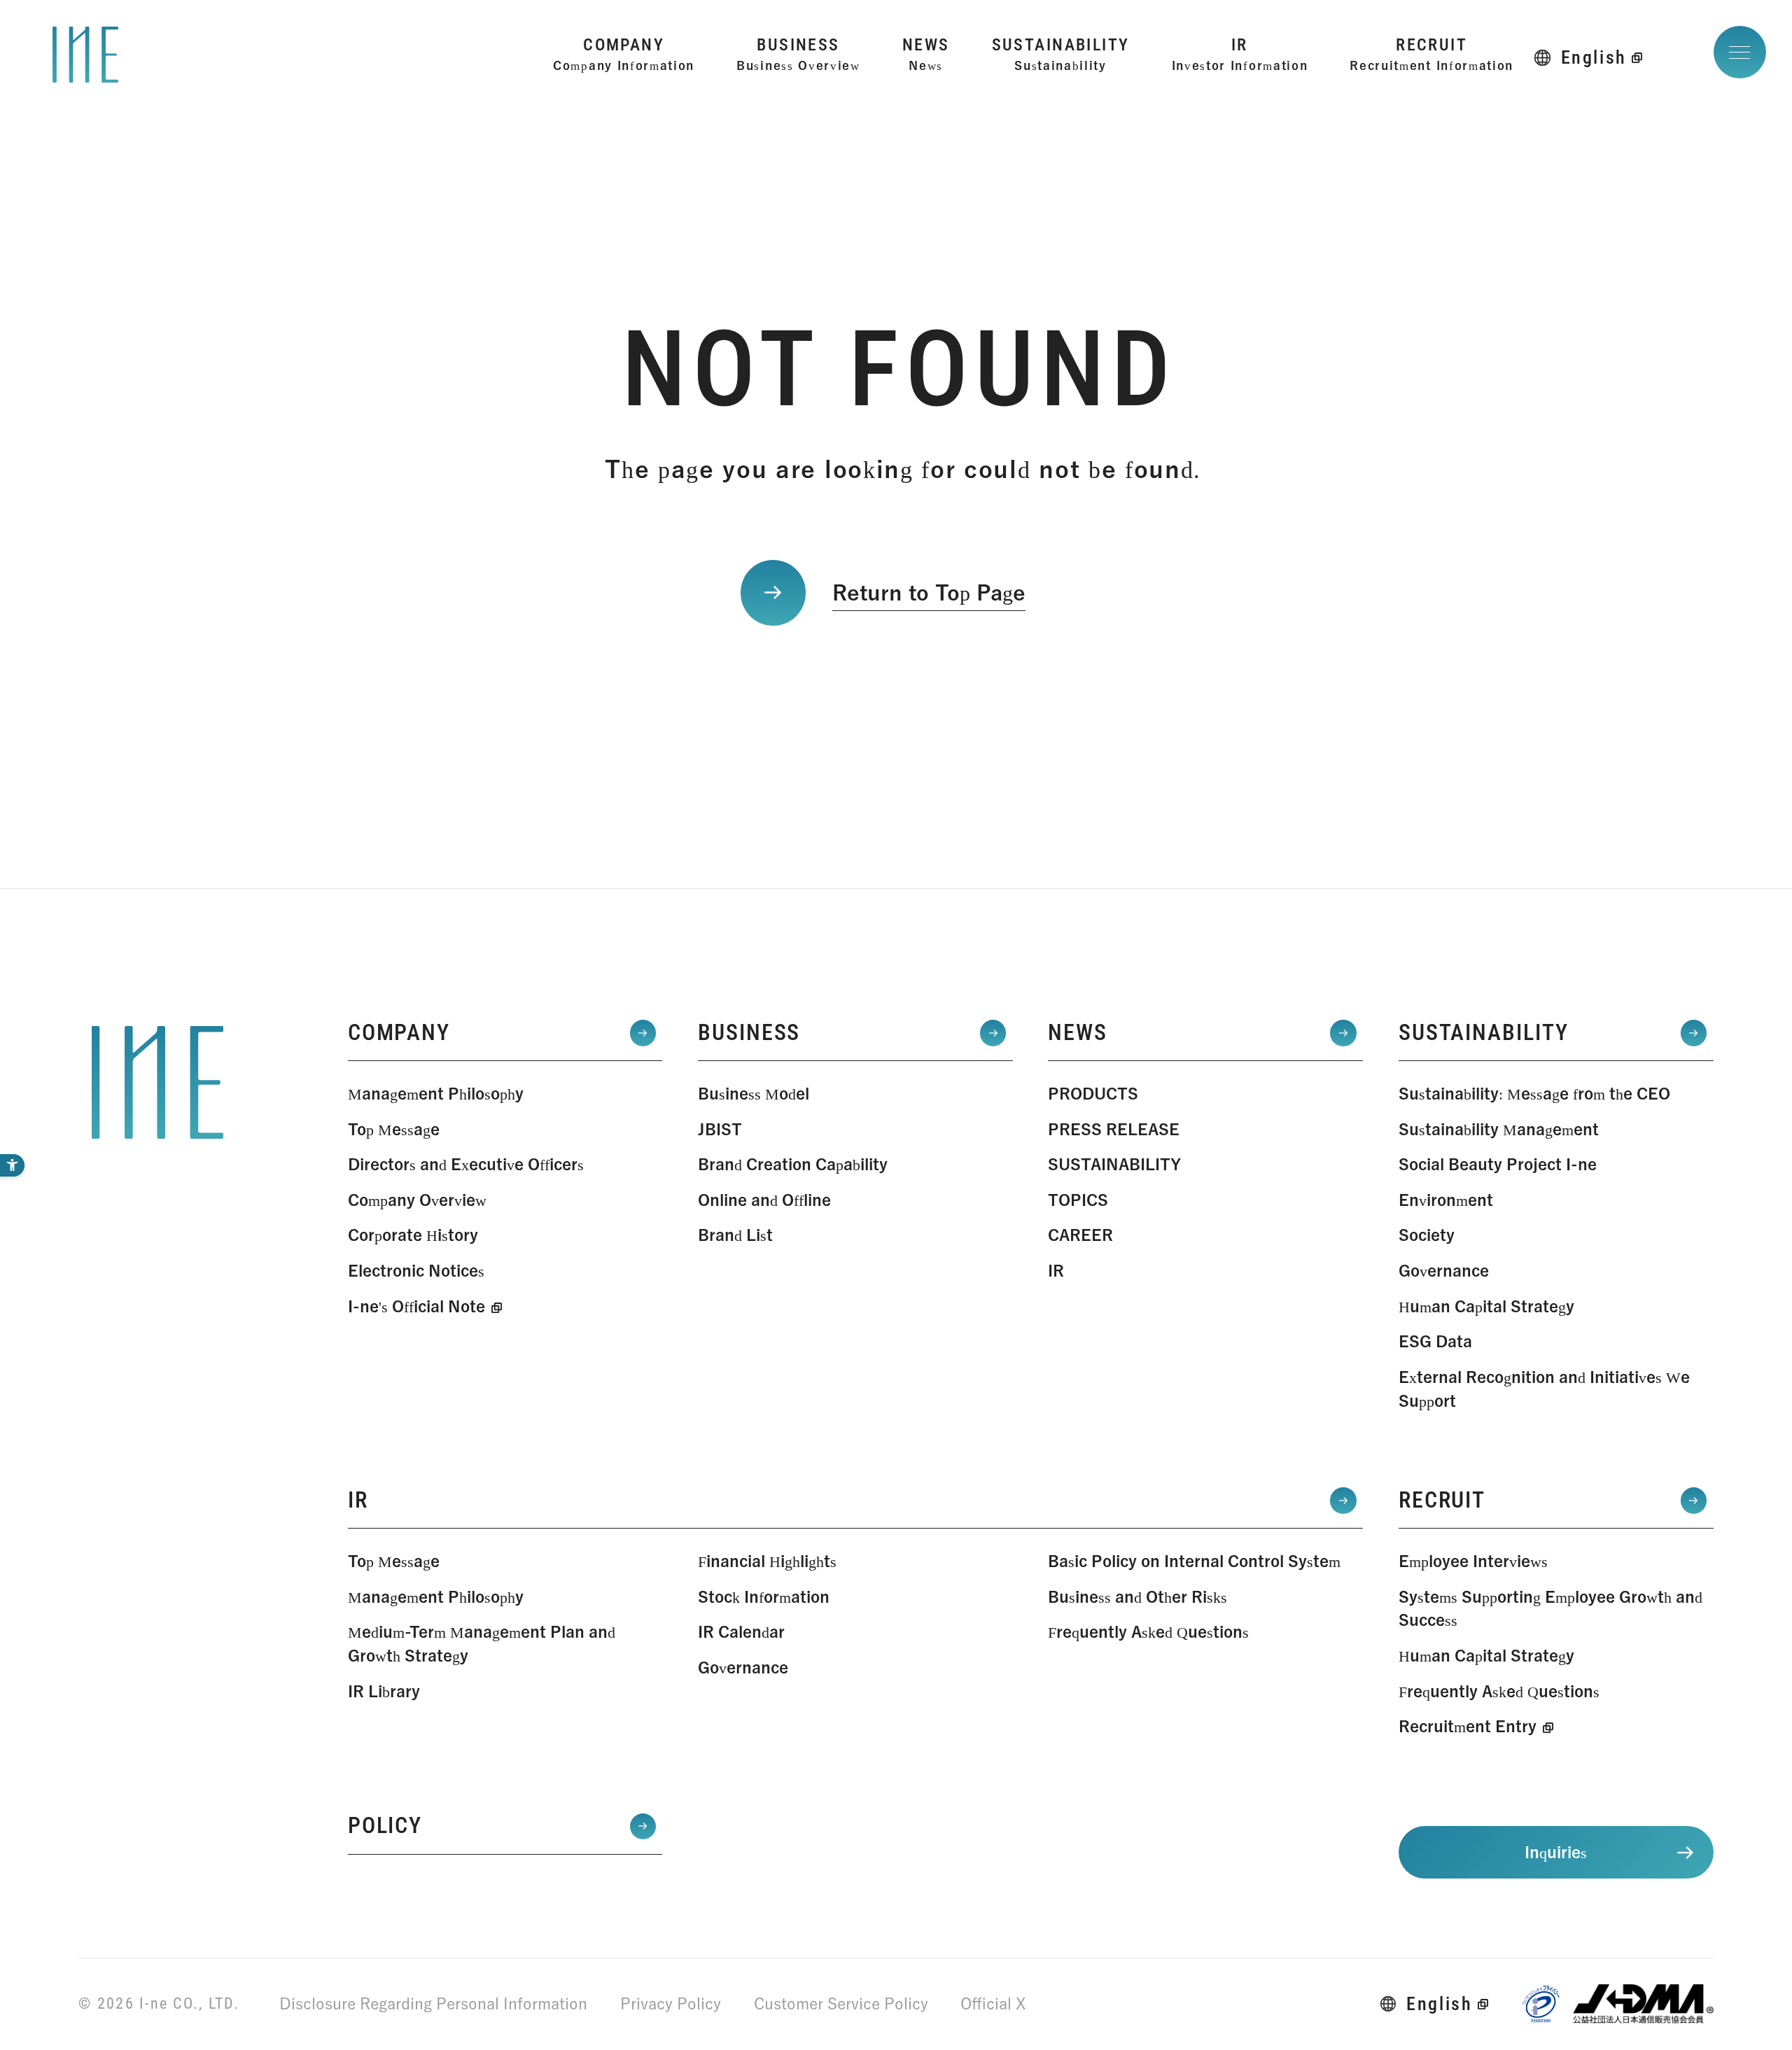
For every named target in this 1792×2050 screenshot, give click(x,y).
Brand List (735, 1235)
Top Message (394, 1129)
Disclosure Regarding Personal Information (433, 2003)
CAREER (1080, 1235)
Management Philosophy (436, 1094)
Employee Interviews (1473, 1561)
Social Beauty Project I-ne (1498, 1164)
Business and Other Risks (1137, 1597)
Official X (993, 2003)
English (1594, 57)
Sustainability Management (1499, 1129)
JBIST (720, 1129)
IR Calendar (741, 1632)
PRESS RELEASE (1114, 1129)
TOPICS (1078, 1200)
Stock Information (764, 1597)
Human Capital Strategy (1486, 1306)
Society (1427, 1235)
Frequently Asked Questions (1148, 1632)
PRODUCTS (1093, 1094)
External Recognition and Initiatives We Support (1544, 1389)
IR (1056, 1271)
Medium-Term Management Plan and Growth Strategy (482, 1644)
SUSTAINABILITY (1114, 1164)
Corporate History (413, 1235)
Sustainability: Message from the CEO (1534, 1094)
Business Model (754, 1094)
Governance (1444, 1271)
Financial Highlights (767, 1561)
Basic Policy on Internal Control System (1194, 1561)
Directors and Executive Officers (466, 1164)
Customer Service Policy (841, 2003)
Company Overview (417, 1200)
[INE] (157, 1082)
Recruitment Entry (1468, 1726)
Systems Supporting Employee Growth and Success (1550, 1609)
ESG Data (1435, 1341)
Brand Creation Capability (793, 1164)
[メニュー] (1740, 52)
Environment (1446, 1200)
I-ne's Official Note (416, 1306)
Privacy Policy (671, 2003)
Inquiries (1556, 1852)
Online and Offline (764, 1200)
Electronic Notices (416, 1271)
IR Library (384, 1691)
